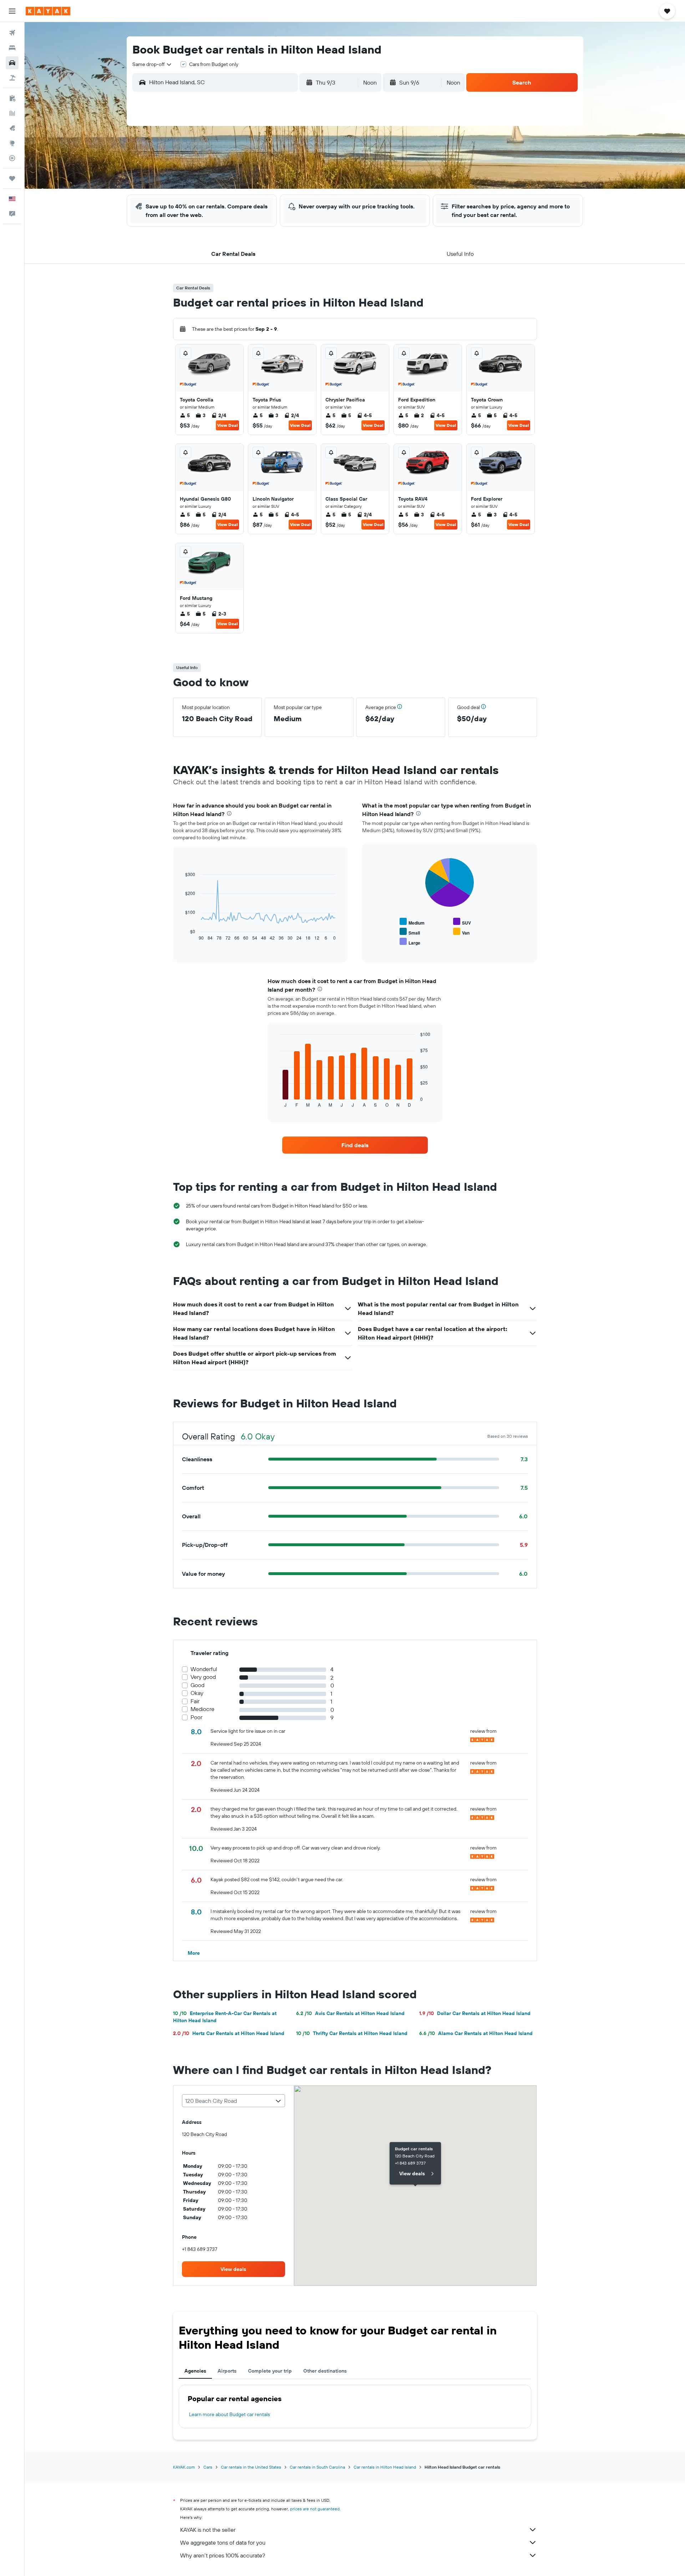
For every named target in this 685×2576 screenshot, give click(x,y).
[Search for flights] (12, 33)
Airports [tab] (227, 2371)
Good (197, 1685)
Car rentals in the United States (251, 2467)
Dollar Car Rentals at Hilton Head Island (475, 2013)
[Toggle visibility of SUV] (462, 922)
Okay (197, 1693)
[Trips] (12, 178)
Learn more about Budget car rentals (229, 2414)
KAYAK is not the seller (208, 2530)
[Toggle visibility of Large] (410, 942)
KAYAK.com (184, 2467)
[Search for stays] (12, 48)
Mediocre (202, 1709)
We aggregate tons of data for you (223, 2542)
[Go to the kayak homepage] (48, 11)
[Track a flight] (12, 158)
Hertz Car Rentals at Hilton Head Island (229, 2033)
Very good (203, 1677)
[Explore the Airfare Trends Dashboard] (12, 113)
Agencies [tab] (195, 2371)
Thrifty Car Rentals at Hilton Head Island (352, 2033)
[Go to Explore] (12, 143)
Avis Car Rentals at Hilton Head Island (350, 2013)
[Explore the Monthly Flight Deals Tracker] (12, 128)
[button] (12, 11)
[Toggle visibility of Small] (410, 932)
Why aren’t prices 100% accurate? (223, 2555)
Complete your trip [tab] (270, 2371)
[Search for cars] (12, 63)
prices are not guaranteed (315, 2509)
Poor (196, 1717)
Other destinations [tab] (325, 2371)
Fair (195, 1701)
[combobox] (152, 64)
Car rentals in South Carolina (317, 2467)
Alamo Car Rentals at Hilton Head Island (476, 2033)
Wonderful (204, 1669)
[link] (355, 1145)
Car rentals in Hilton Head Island (385, 2467)
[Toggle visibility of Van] (461, 932)
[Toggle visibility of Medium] (412, 922)
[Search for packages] (12, 78)
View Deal (227, 425)
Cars (208, 2467)
